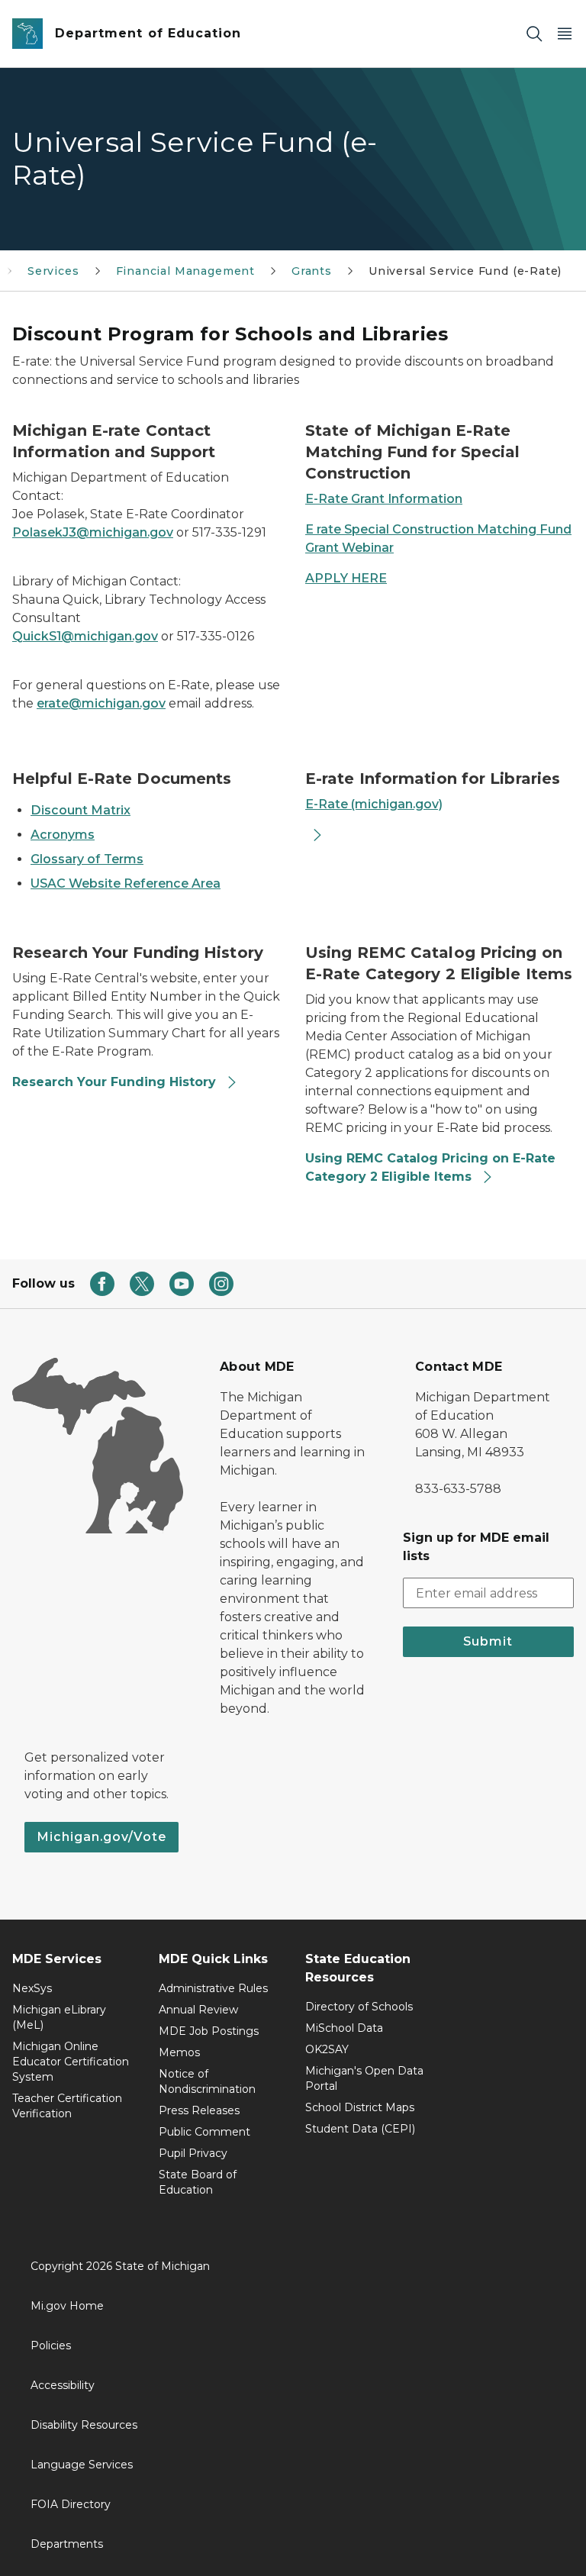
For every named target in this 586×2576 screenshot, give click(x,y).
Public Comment (204, 2132)
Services (53, 271)
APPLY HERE (346, 578)
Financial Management (185, 271)
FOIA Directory (71, 2504)
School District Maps (360, 2107)
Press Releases (199, 2110)
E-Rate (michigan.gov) (374, 804)
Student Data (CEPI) (360, 2129)
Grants (312, 271)
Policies (51, 2345)
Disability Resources (84, 2425)
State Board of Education (198, 2182)
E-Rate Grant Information (384, 499)
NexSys (32, 1988)
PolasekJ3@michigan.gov (93, 532)
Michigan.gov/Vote (101, 1837)
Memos (179, 2052)
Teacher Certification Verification (67, 2106)
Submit (488, 1641)
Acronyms (63, 835)
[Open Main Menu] (565, 34)
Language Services (82, 2465)
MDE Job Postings (209, 2031)
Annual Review (198, 2010)
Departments (67, 2544)
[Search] (534, 34)
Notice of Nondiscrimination (207, 2081)
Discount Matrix (80, 810)
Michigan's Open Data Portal (364, 2078)
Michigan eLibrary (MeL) (59, 2017)
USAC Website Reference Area (126, 883)
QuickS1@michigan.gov (85, 636)
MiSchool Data (344, 2028)
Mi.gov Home (67, 2306)
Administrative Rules (213, 1988)
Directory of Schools (359, 2007)
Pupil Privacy (193, 2153)
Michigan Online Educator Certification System (71, 2062)
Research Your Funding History (116, 1082)
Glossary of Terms (87, 859)
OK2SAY (327, 2049)
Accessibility (63, 2385)
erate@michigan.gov (101, 703)
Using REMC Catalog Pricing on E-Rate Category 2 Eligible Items (430, 1167)
